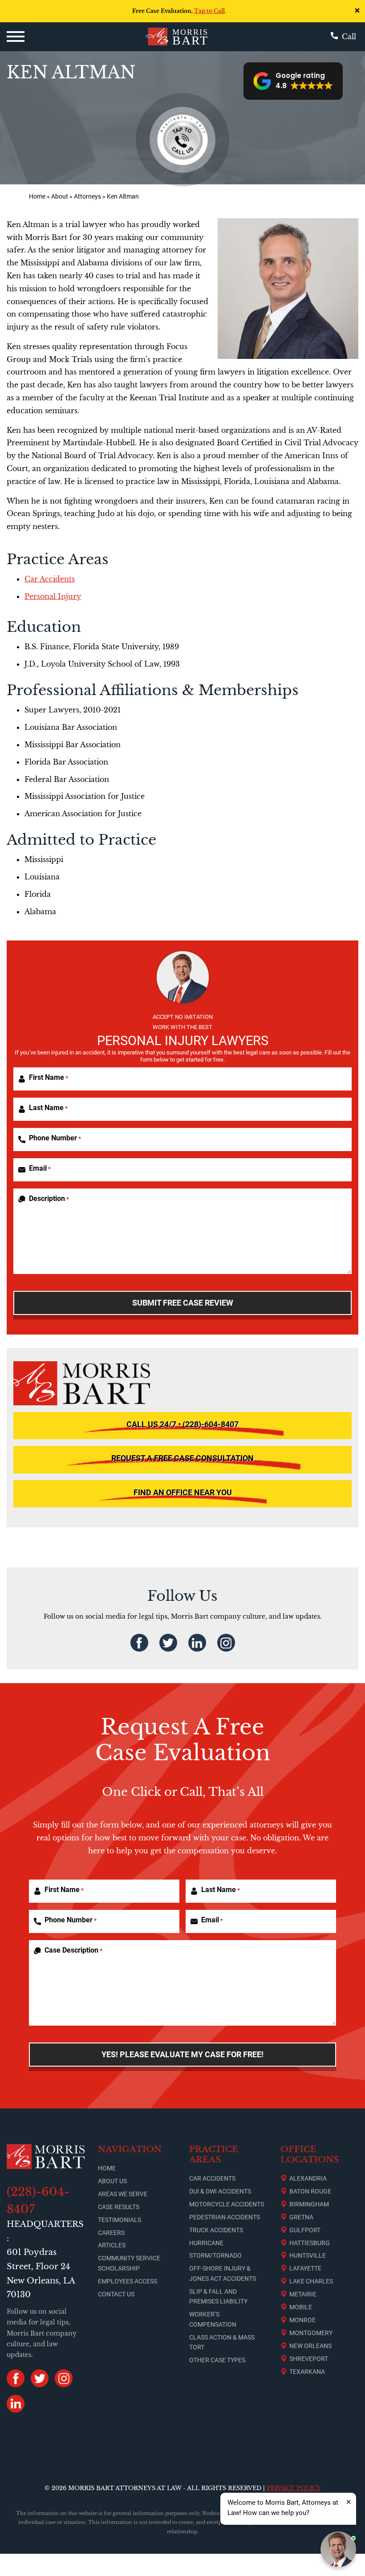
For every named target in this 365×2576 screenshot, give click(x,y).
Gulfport (305, 2230)
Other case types (217, 2360)
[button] (293, 81)
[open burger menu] (16, 37)
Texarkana (307, 2372)
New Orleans (310, 2346)
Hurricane (206, 2243)
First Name (49, 1077)
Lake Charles (311, 2281)
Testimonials (120, 2220)
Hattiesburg (310, 2243)
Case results (119, 2207)
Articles (112, 2245)
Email (40, 1168)
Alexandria (308, 2178)
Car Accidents (50, 579)
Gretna (301, 2217)
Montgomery (311, 2333)
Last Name (48, 1108)
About (60, 197)
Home (37, 197)
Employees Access (128, 2281)
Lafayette (305, 2268)
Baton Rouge (310, 2191)
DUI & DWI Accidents (220, 2191)
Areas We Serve (123, 2194)
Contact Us (116, 2294)
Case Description (73, 1950)
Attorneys (87, 197)
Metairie (303, 2294)
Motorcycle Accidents (227, 2204)
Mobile (301, 2307)
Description (49, 1198)
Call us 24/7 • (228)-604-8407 (182, 1424)
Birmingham (309, 2204)
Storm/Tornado (215, 2255)
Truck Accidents (216, 2230)
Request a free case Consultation (182, 1458)
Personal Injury (53, 596)
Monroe (302, 2320)
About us (112, 2181)
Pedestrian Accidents (225, 2217)
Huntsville (308, 2255)
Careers (111, 2233)
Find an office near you (183, 1493)
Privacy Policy (294, 2488)
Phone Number (55, 1138)
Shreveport (309, 2359)
